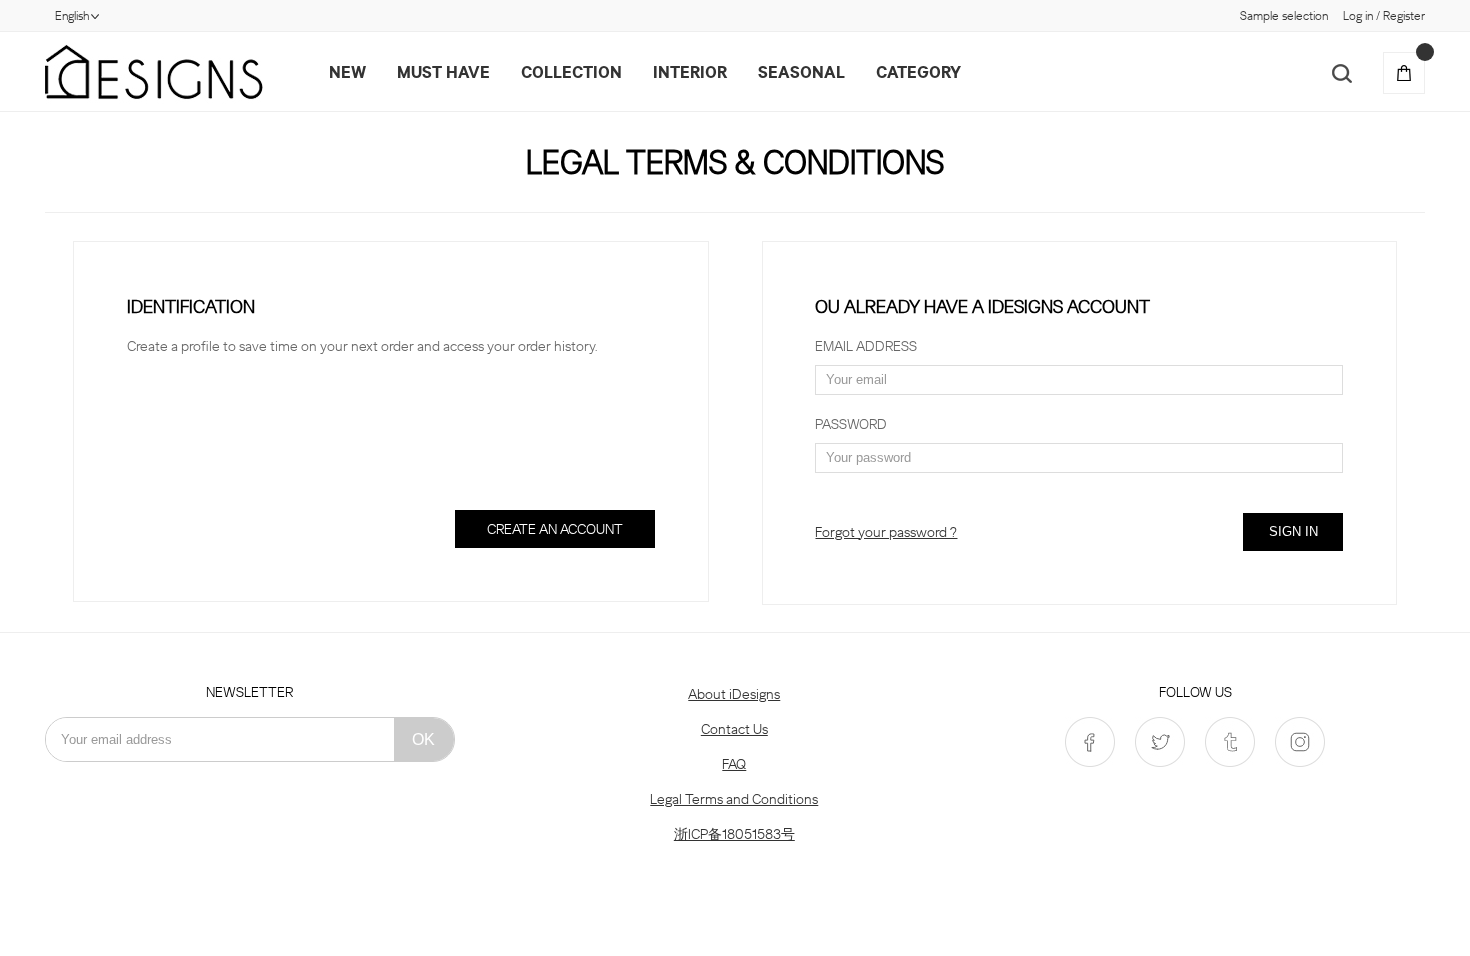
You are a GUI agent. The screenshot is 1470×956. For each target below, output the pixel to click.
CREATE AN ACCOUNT (555, 529)
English (72, 15)
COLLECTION (571, 72)
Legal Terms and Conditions (734, 799)
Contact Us (734, 729)
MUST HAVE (443, 72)
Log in (1358, 15)
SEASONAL (801, 72)
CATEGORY (918, 72)
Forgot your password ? (886, 532)
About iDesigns (734, 694)
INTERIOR (690, 72)
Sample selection (1284, 15)
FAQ (734, 764)
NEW (347, 72)
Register (1404, 15)
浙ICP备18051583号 (734, 834)
